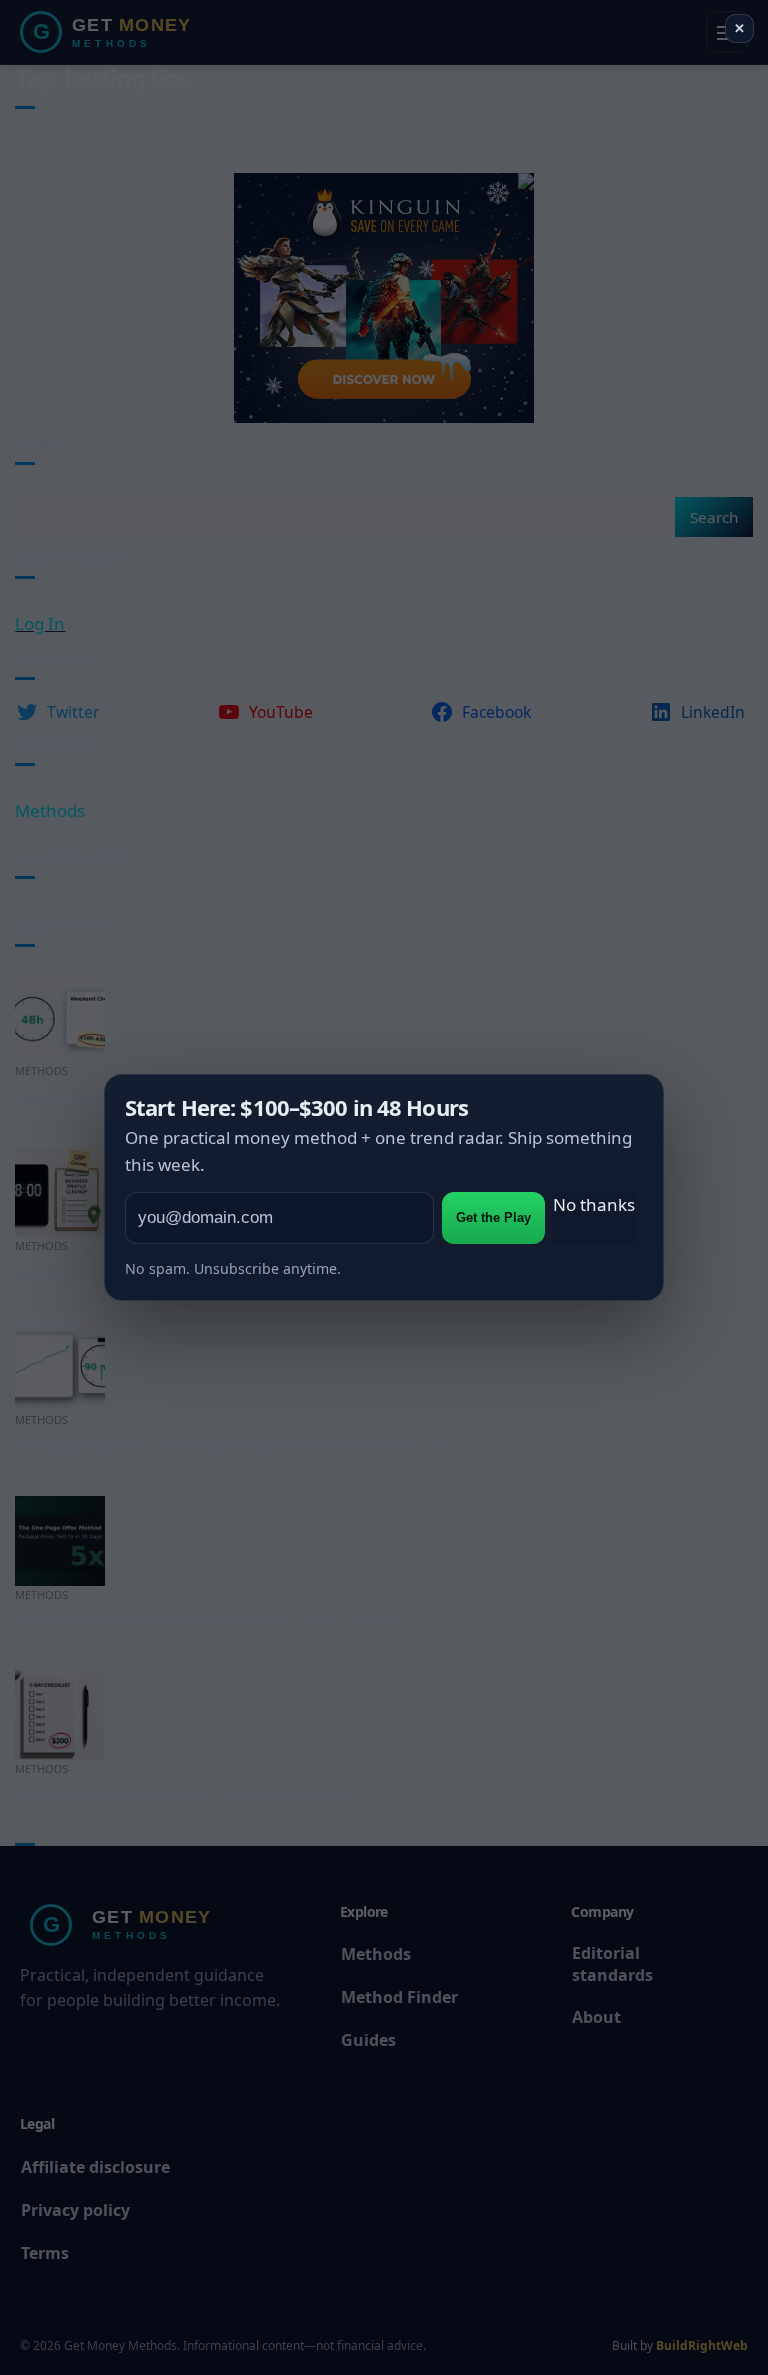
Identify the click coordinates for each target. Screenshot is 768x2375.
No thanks (594, 1204)
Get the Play (493, 1217)
